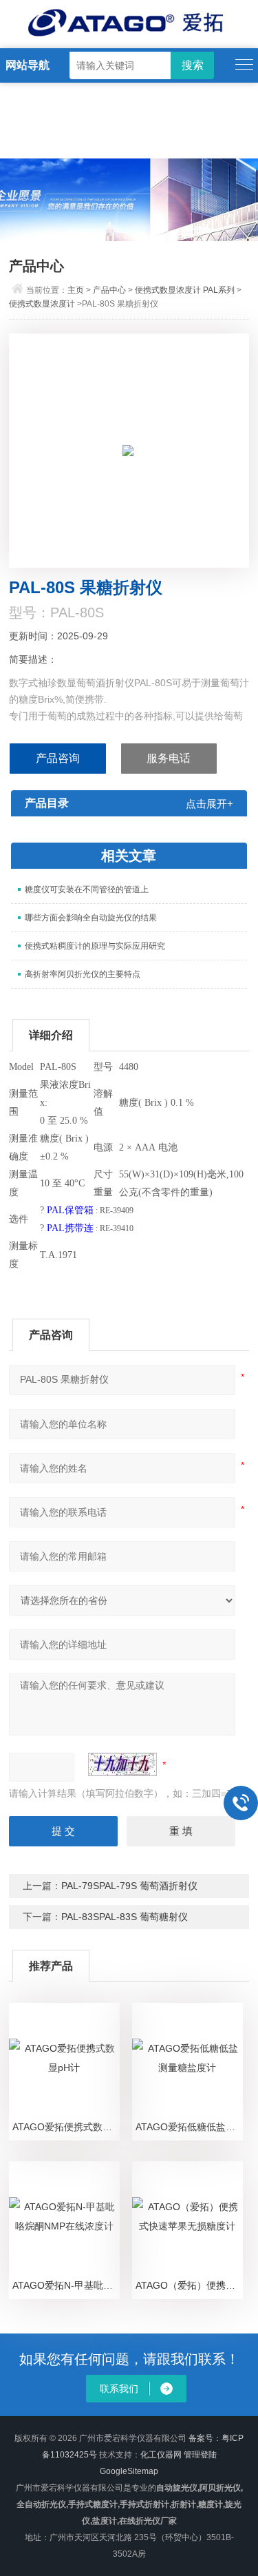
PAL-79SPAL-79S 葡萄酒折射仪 (129, 1886)
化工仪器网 (161, 2455)
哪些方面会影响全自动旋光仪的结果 (91, 918)
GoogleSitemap (129, 2471)
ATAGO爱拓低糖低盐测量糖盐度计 (189, 2127)
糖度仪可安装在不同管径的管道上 (87, 889)
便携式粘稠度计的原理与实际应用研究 (95, 946)
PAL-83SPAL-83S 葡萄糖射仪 (125, 1917)
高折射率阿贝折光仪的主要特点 (83, 974)
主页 (76, 290)
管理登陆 (200, 2455)
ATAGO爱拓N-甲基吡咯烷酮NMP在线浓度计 (66, 2285)
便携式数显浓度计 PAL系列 (185, 290)
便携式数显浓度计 (42, 304)
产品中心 (109, 290)
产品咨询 (58, 758)
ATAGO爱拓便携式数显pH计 (66, 2127)
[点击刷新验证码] (122, 1764)
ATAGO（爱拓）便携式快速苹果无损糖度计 (189, 2285)
